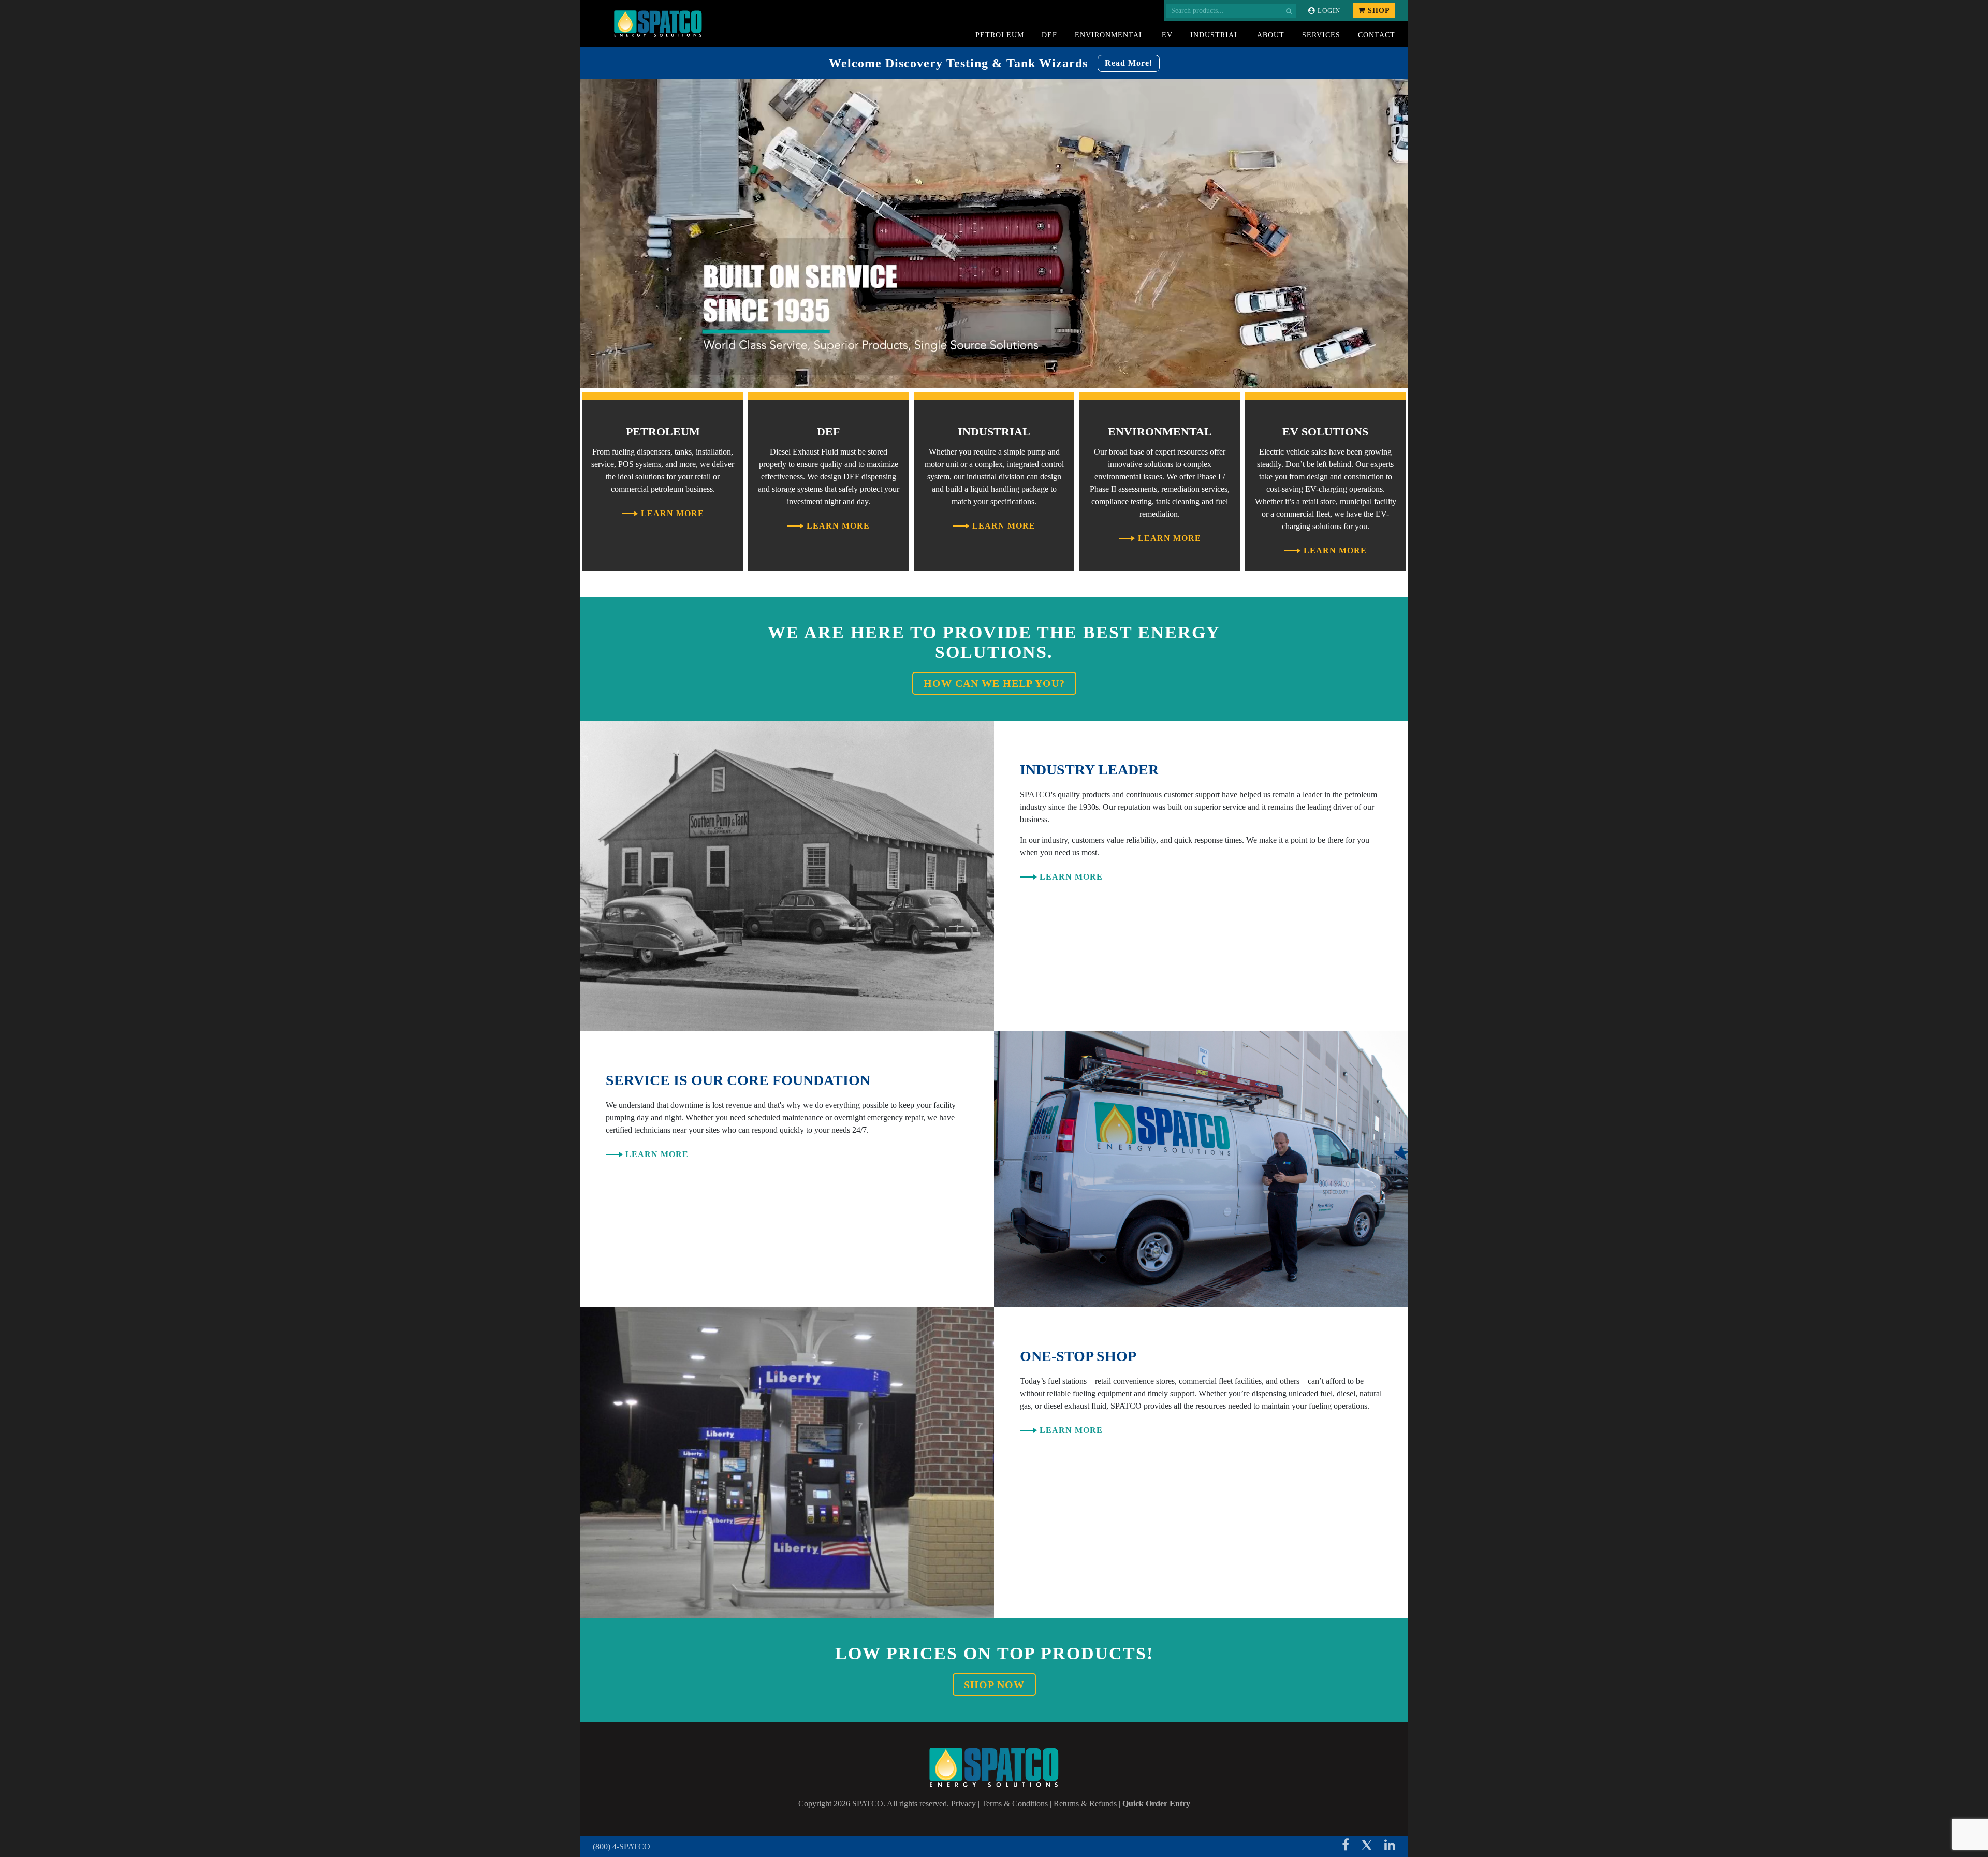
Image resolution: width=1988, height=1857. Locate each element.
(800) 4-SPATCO (622, 1846)
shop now (994, 1685)
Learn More (673, 513)
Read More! (1129, 63)
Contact (1377, 35)
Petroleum (1000, 35)
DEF (1049, 35)
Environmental (1109, 35)
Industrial (1215, 35)
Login (1328, 11)
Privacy (963, 1803)
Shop (1378, 11)
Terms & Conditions (1015, 1803)
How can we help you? (994, 683)
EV (1167, 35)
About (1271, 35)
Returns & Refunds (1085, 1803)
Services (1321, 35)
